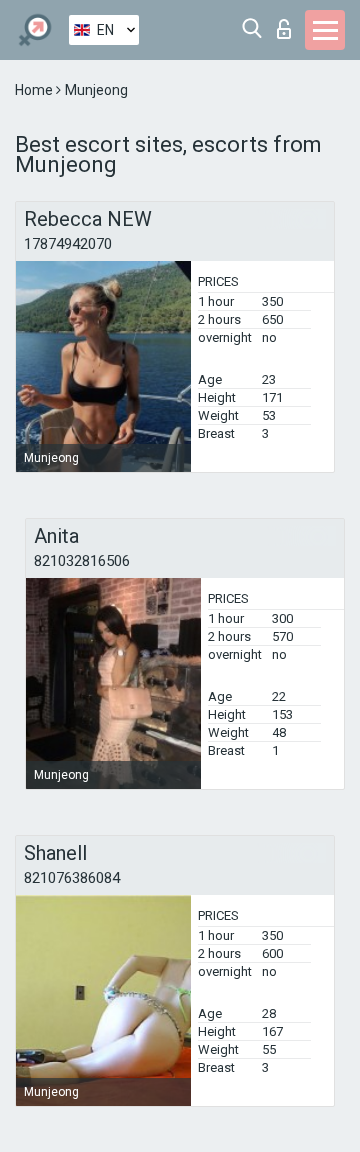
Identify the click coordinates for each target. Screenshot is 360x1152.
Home (35, 90)
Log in (288, 23)
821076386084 (72, 878)
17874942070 (68, 244)
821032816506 (82, 561)
